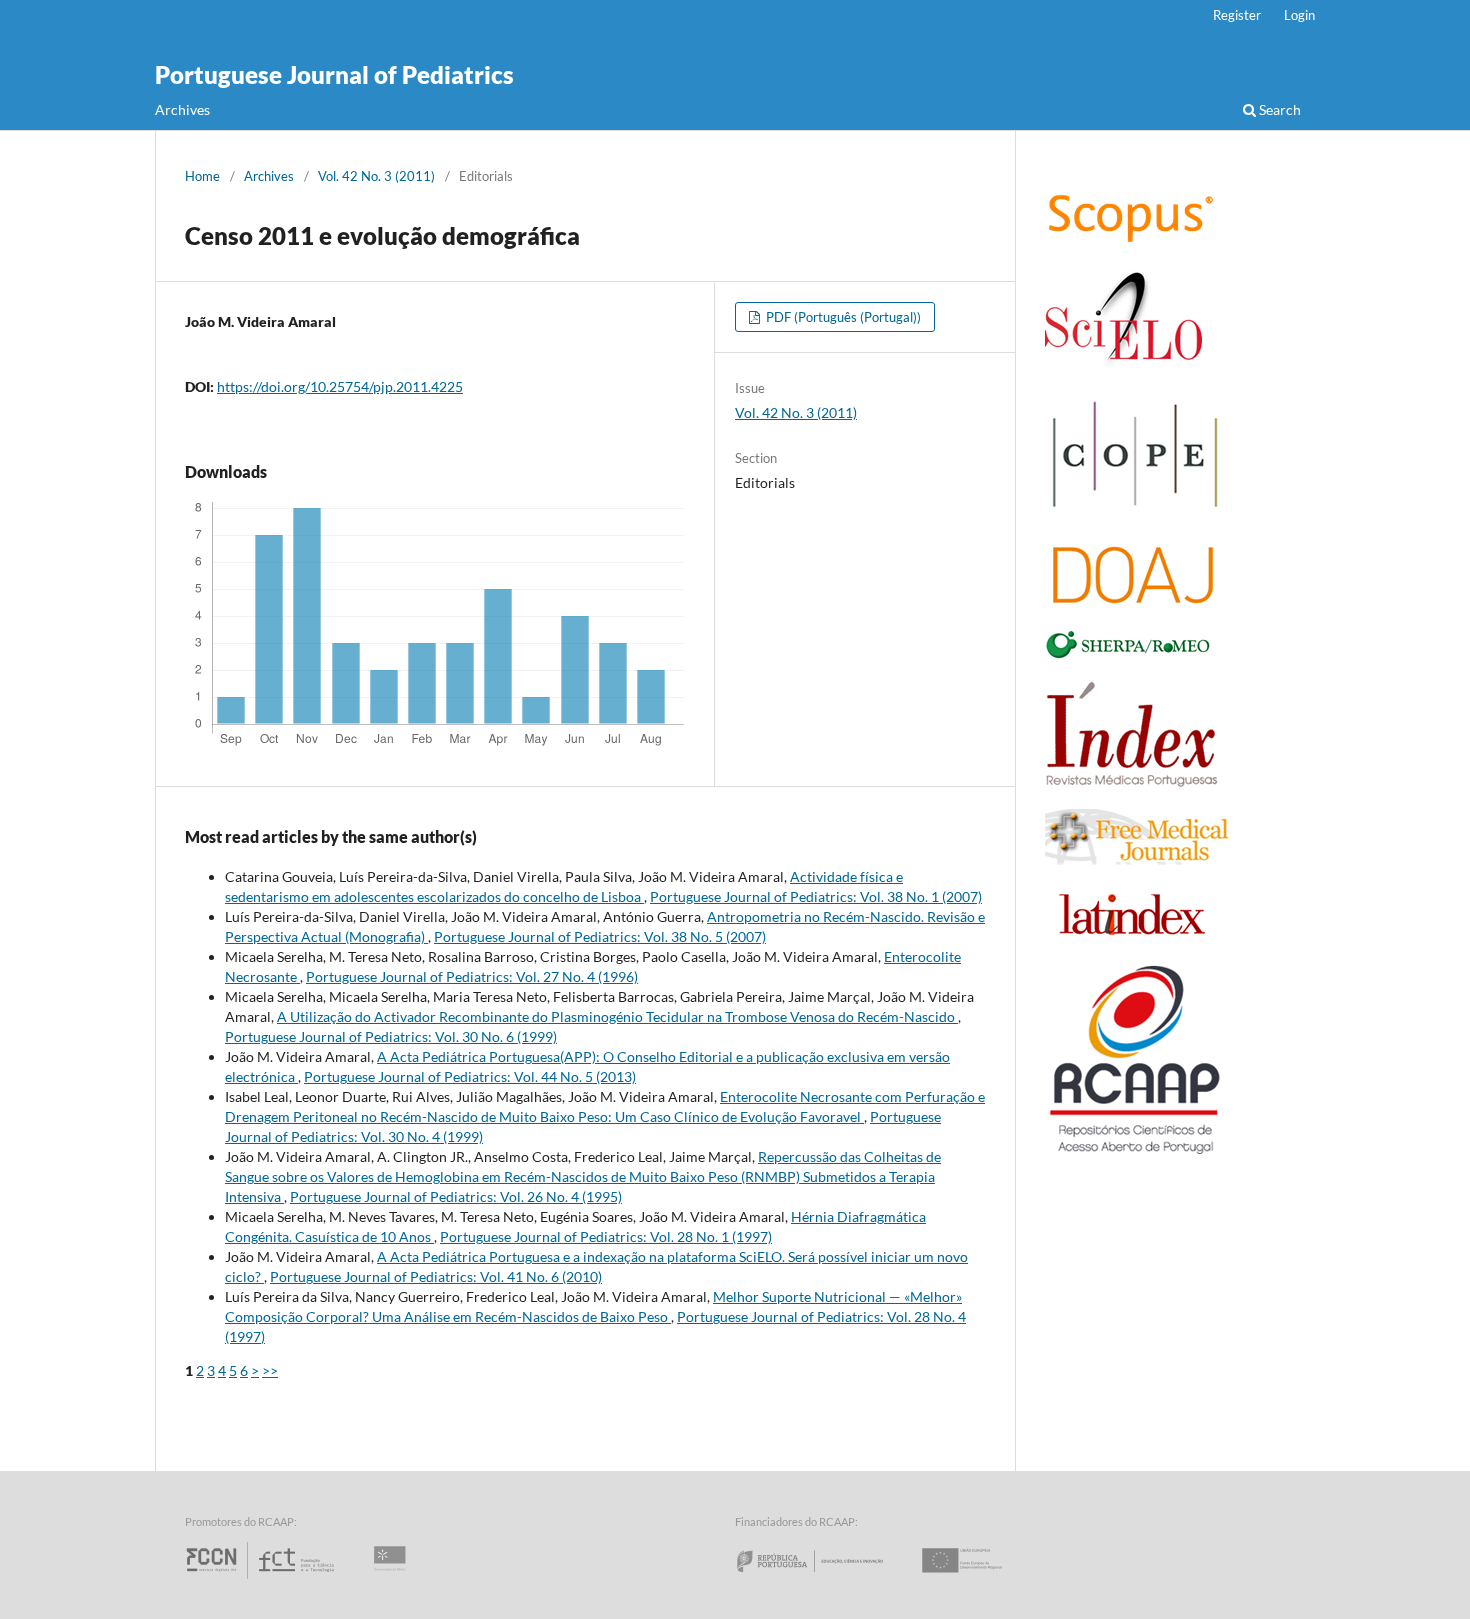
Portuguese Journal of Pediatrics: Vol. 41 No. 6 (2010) (436, 1276)
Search (1278, 109)
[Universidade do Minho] (393, 1578)
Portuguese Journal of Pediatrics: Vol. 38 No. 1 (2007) (816, 896)
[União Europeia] (979, 1578)
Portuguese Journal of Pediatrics (334, 74)
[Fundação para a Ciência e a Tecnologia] (262, 1578)
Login (1299, 15)
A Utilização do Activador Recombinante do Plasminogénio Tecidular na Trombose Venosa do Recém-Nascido (617, 1016)
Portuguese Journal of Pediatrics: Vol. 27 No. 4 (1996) (472, 976)
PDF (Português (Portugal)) (842, 317)
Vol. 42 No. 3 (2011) (376, 176)
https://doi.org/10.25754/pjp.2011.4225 (340, 386)
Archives (182, 109)
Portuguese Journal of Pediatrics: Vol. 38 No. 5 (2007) (600, 936)
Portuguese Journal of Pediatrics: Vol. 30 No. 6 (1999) (391, 1036)
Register (1237, 15)
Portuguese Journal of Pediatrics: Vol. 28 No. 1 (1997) (606, 1236)
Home (202, 176)
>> (270, 1370)
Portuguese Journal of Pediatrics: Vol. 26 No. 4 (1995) (456, 1196)
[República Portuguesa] (826, 1578)
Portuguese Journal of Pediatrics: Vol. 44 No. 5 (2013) (470, 1076)
